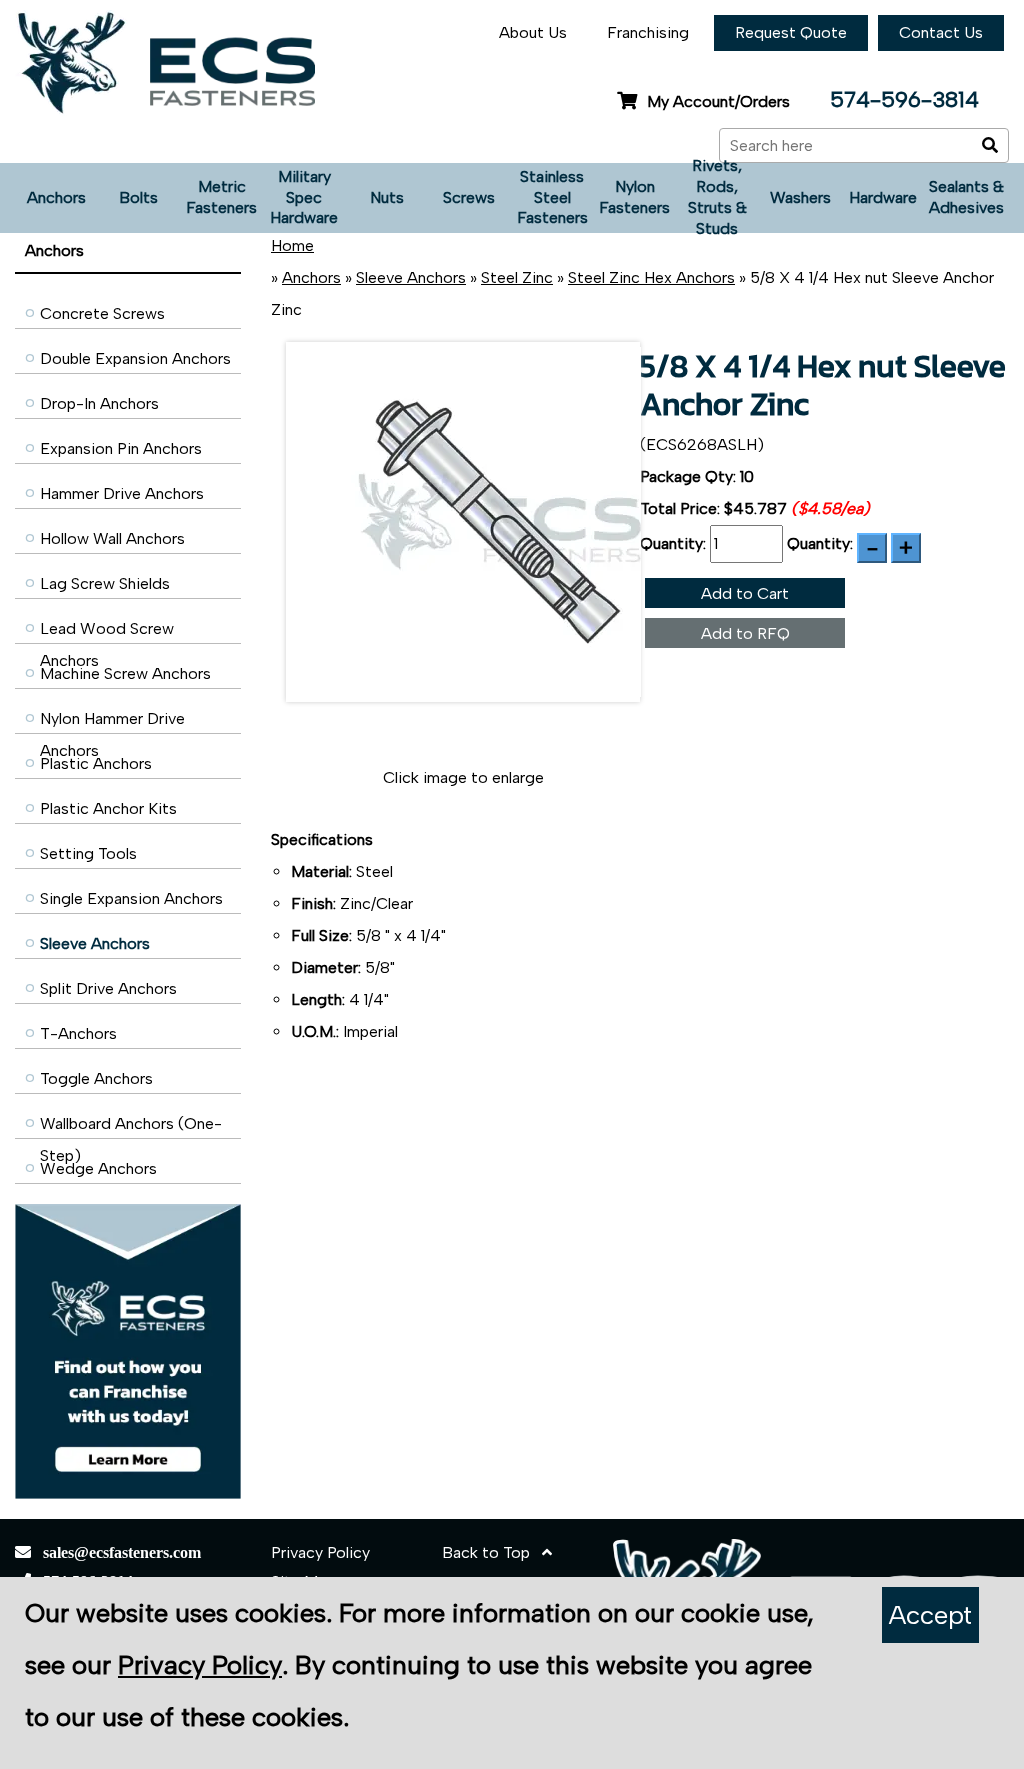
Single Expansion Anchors (131, 898)
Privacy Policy (320, 1552)
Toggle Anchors (96, 1078)
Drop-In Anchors (99, 403)
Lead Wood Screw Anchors (107, 633)
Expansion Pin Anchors (121, 448)
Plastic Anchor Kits (108, 808)
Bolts (138, 197)
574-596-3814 (904, 99)
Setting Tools (88, 853)
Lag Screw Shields (105, 583)
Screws (469, 197)
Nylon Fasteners (634, 197)
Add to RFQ (745, 633)
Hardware (883, 197)
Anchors (56, 197)
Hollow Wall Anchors (112, 538)
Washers (800, 197)
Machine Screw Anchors (125, 673)
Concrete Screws (102, 313)
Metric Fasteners (221, 197)
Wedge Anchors (98, 1168)
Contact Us (941, 32)
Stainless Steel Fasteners (552, 197)
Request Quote (791, 32)
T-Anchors (78, 1033)
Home (292, 245)
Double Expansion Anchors (135, 358)
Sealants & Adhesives (966, 197)
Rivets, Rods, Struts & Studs (717, 198)
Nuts (387, 197)
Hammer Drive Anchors (122, 493)
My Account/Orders (718, 101)
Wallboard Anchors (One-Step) (131, 1128)
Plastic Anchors (96, 763)
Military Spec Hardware (304, 197)
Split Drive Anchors (108, 988)
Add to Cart (745, 593)
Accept (930, 1615)
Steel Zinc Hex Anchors (651, 277)
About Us (533, 32)
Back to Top (492, 1552)
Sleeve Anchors (95, 943)
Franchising (648, 32)
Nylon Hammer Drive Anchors (112, 723)
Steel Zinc (517, 277)
